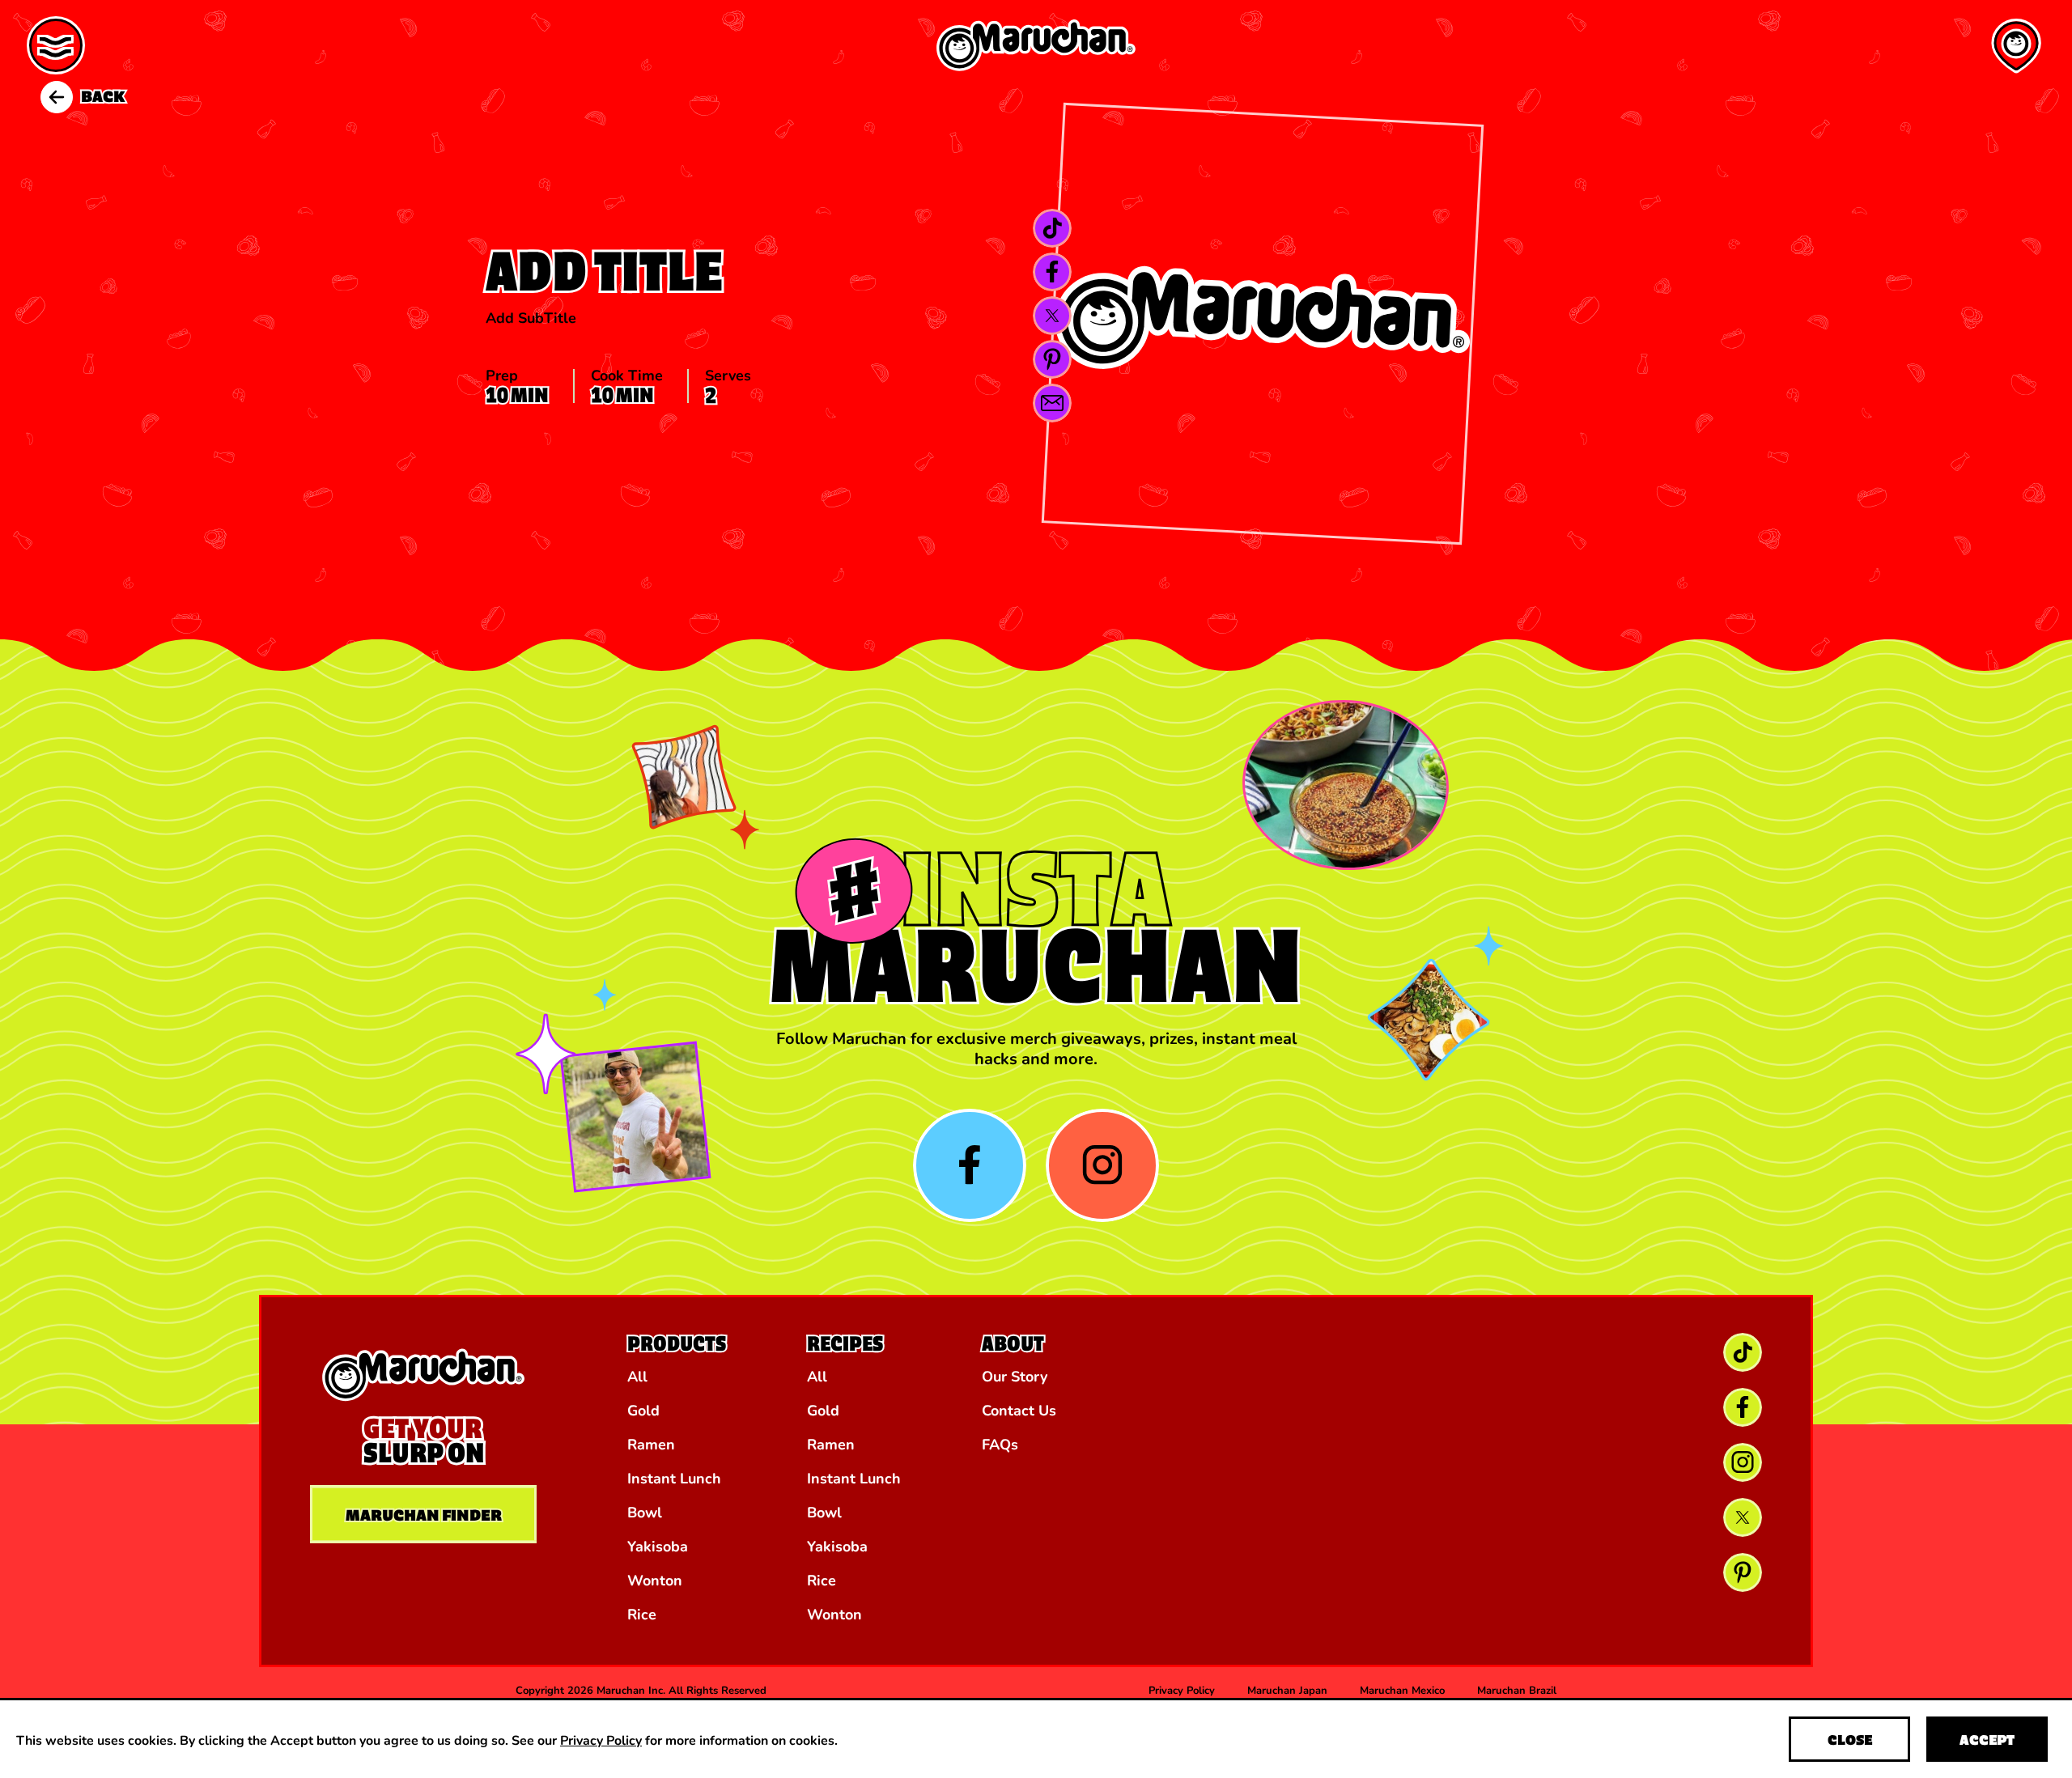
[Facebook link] (1052, 272)
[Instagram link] (1743, 1462)
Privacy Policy (601, 1740)
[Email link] (1052, 403)
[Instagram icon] (1102, 1165)
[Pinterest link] (1052, 359)
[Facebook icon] (970, 1165)
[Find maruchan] (2016, 46)
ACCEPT (1987, 1740)
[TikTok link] (1052, 228)
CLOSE (1850, 1740)
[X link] (1052, 316)
